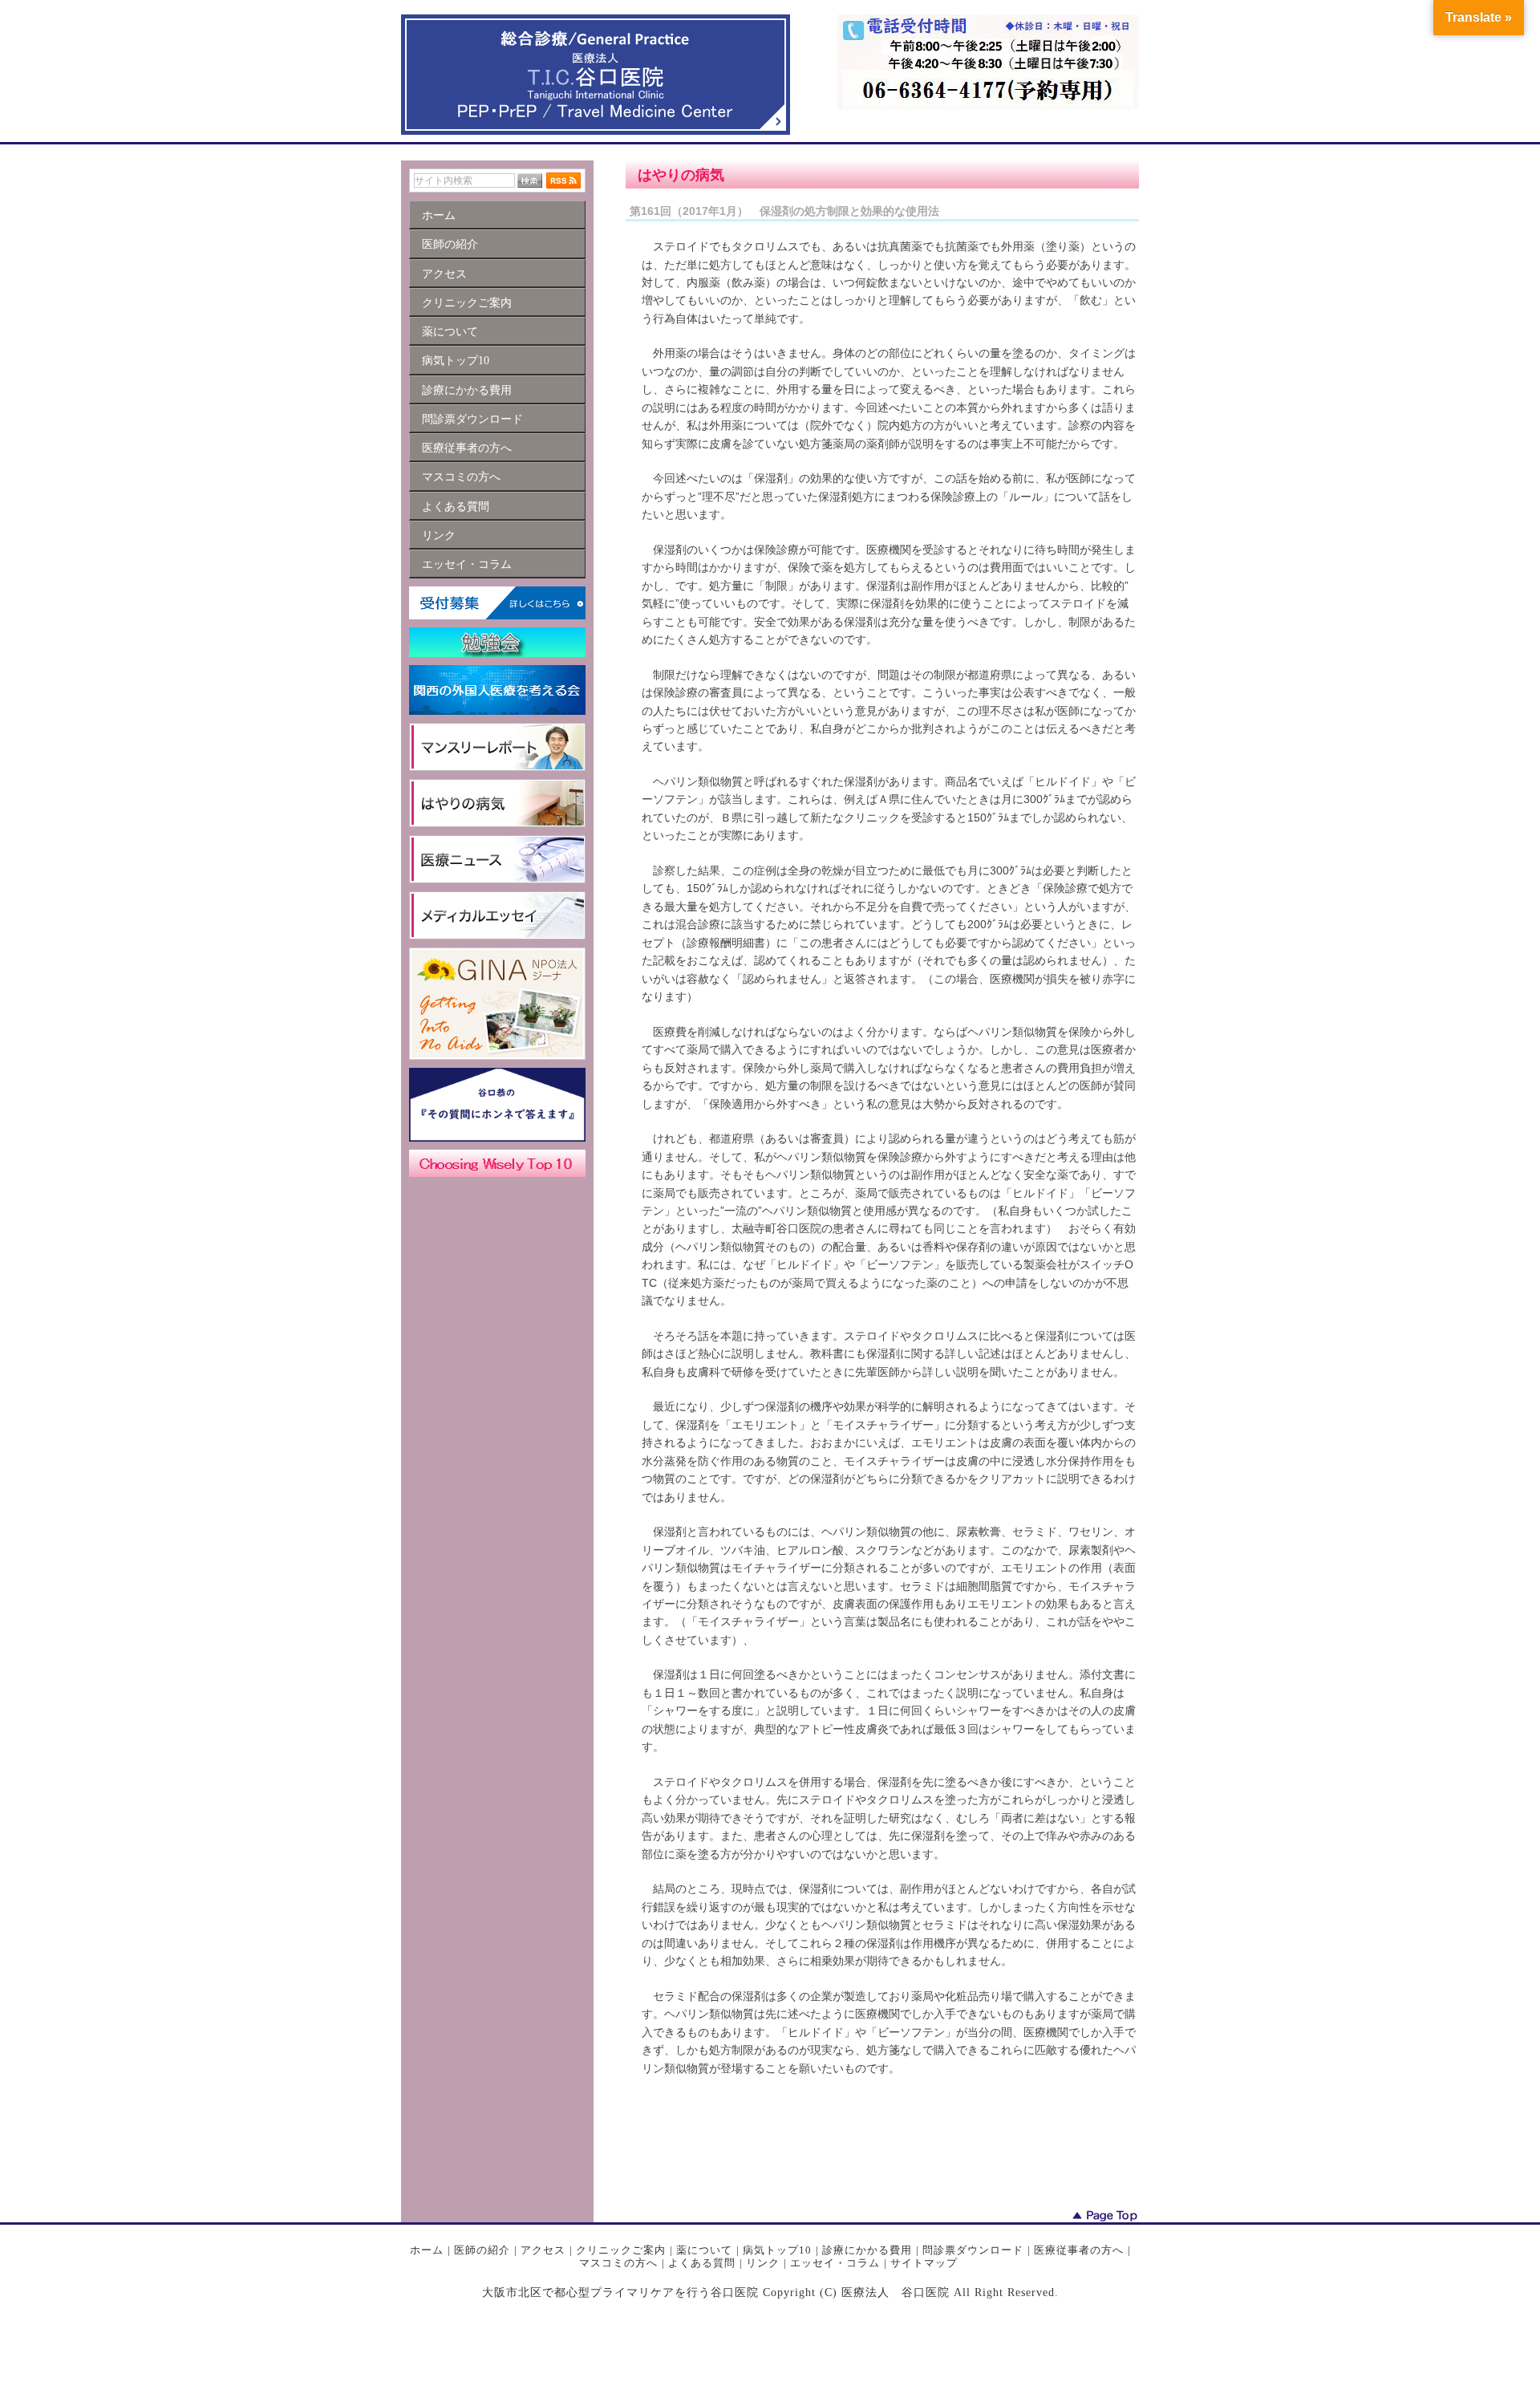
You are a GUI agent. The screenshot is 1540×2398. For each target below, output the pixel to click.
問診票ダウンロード (973, 2250)
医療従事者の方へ (1079, 2250)
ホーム (427, 2250)
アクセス (543, 2250)
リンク (763, 2263)
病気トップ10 (777, 2250)
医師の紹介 (482, 2250)
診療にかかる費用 (867, 2250)
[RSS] (563, 181)
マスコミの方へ (618, 2263)
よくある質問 (702, 2263)
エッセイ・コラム (835, 2263)
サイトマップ (924, 2263)
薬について (704, 2250)
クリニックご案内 (621, 2250)
